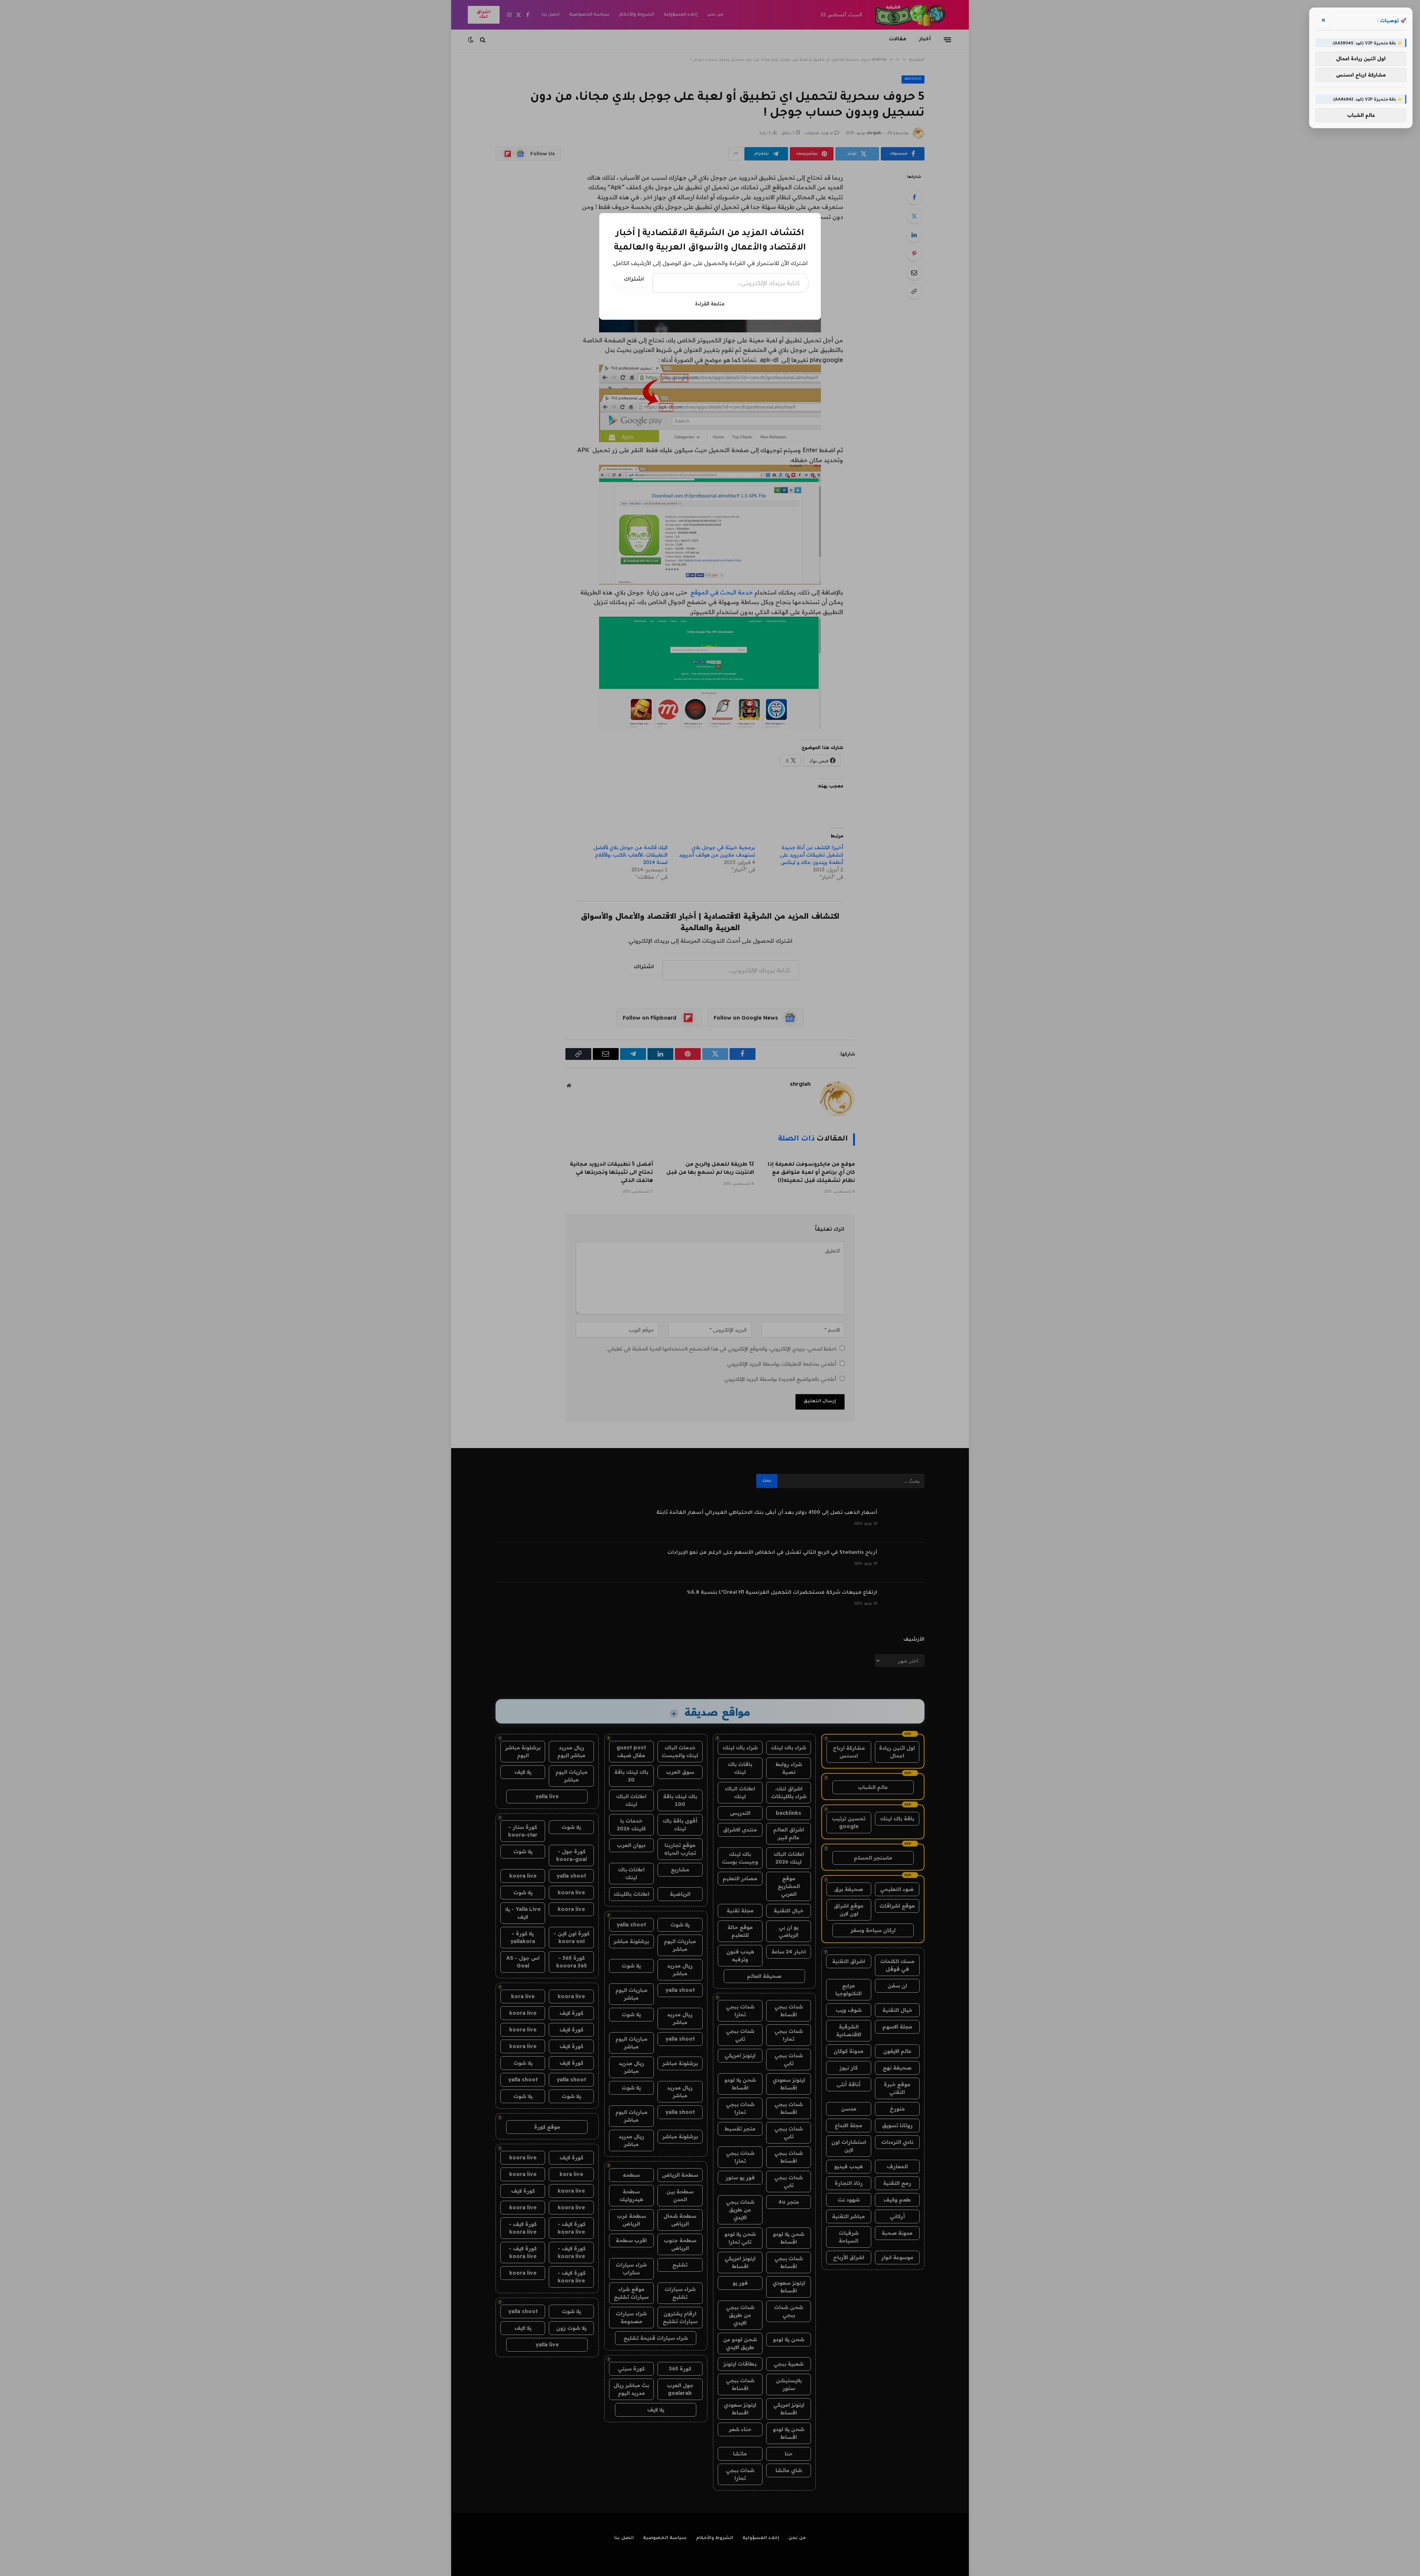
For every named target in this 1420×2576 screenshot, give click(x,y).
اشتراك (634, 280)
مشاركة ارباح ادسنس (1361, 75)
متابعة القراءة (710, 304)
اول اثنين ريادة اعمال (1361, 59)
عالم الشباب (1361, 115)
